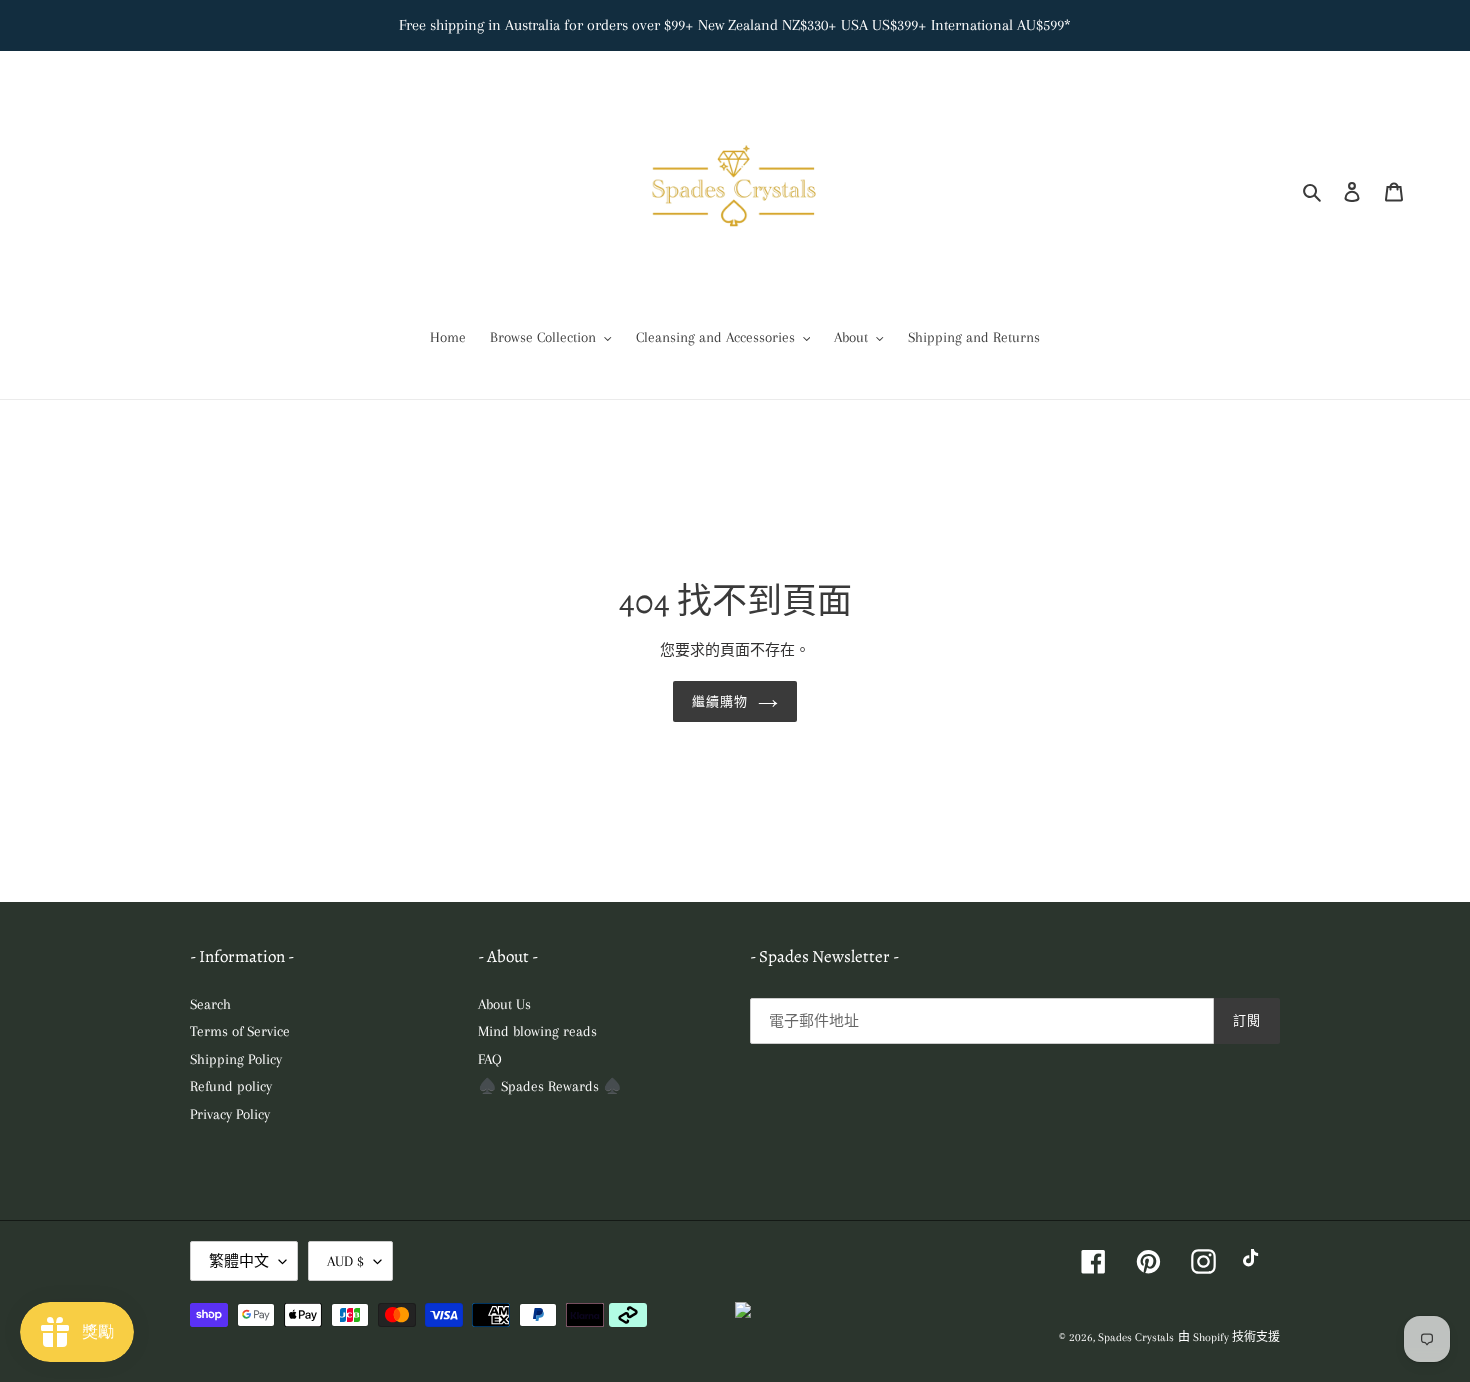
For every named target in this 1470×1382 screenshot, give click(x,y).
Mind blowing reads (537, 1031)
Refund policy (231, 1086)
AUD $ (345, 1261)
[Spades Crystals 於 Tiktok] (1255, 1261)
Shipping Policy (236, 1059)
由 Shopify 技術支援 (1229, 1337)
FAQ (490, 1059)
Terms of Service (240, 1031)
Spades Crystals (1136, 1337)
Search (210, 1004)
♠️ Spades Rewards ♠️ (550, 1086)
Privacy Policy (230, 1114)
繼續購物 (720, 701)
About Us (504, 1004)
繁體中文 (239, 1261)
